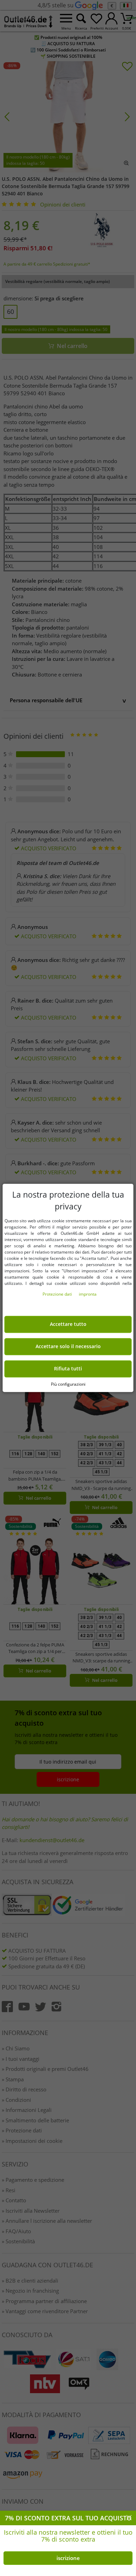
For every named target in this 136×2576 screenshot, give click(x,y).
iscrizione (68, 2558)
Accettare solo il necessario (68, 1347)
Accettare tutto (68, 1325)
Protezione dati (58, 1294)
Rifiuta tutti (68, 1369)
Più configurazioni (68, 1384)
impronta (88, 1294)
